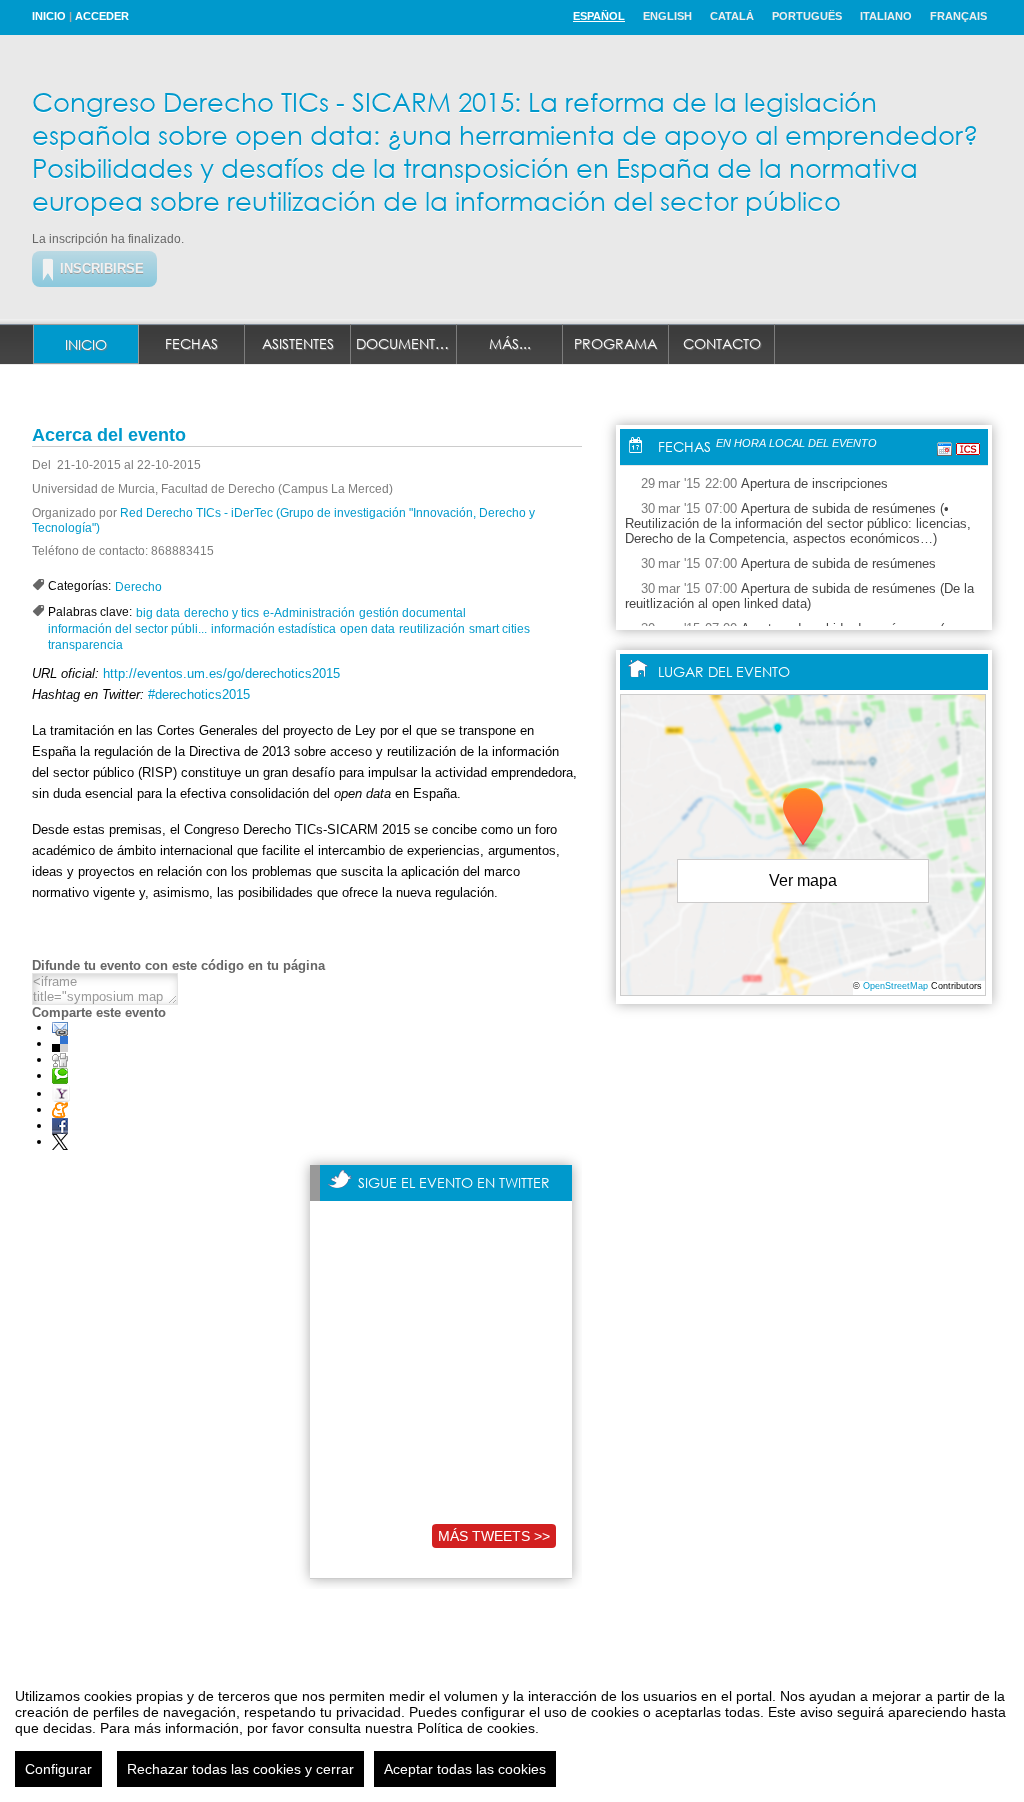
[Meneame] (60, 1109)
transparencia (85, 645)
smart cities (499, 629)
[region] (512, 1730)
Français (958, 16)
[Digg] (60, 1059)
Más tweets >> (494, 1536)
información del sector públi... (127, 629)
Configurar (58, 1769)
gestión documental (412, 613)
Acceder (102, 16)
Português (807, 16)
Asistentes (298, 343)
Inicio (49, 16)
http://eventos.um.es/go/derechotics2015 (221, 673)
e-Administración (309, 613)
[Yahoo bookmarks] (61, 1093)
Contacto (722, 343)
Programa (615, 343)
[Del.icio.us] (60, 1043)
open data (367, 629)
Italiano (886, 16)
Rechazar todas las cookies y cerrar (240, 1769)
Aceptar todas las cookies (465, 1769)
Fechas (191, 343)
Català (732, 16)
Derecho (138, 587)
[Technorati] (60, 1075)
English (667, 16)
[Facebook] (60, 1125)
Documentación (406, 343)
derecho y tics (221, 613)
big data (158, 613)
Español (599, 16)
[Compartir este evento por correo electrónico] (60, 1027)
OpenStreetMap (895, 986)
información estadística (273, 629)
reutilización (432, 629)
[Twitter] (60, 1141)
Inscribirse (102, 268)
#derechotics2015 (199, 694)
